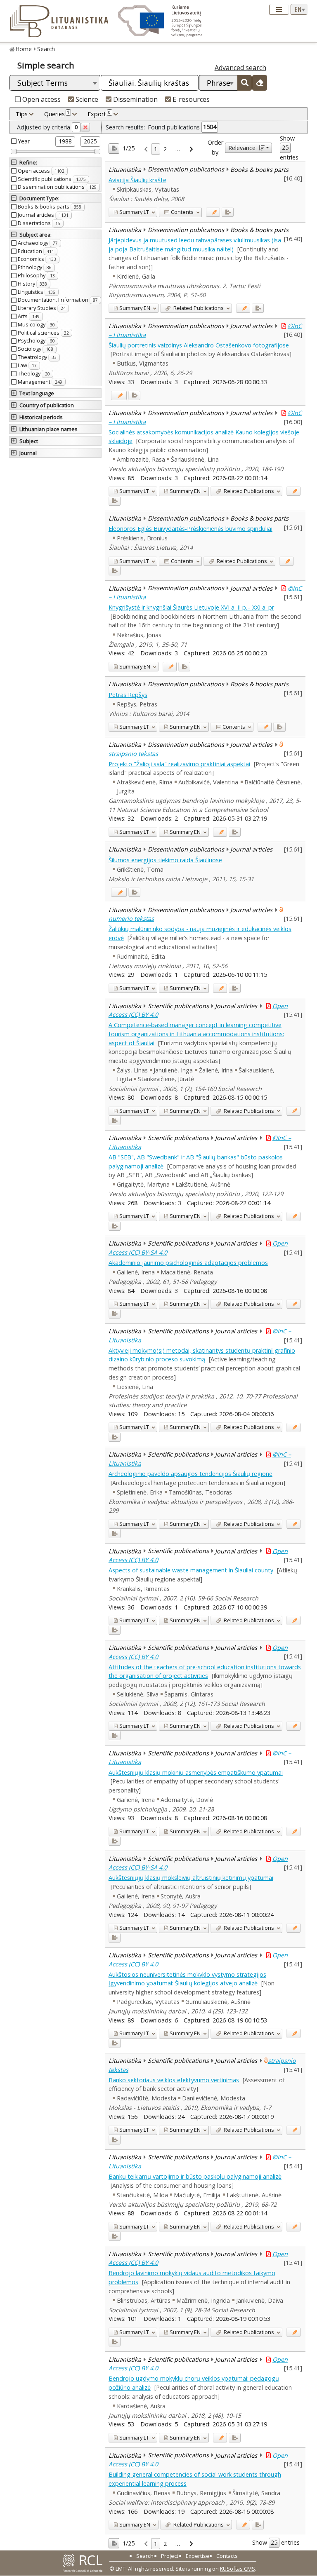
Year (24, 141)
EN (135, 308)
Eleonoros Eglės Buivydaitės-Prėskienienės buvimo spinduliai (190, 529)
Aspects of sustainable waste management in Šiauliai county (191, 1570)
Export (99, 114)
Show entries (289, 148)
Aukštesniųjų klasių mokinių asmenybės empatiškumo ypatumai (196, 1772)
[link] (146, 149)
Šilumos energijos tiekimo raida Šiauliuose (165, 860)
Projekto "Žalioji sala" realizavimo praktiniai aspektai (179, 764)
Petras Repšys (128, 695)
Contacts (227, 2556)
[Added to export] (228, 212)
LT (134, 212)
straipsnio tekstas (133, 753)
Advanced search (240, 68)
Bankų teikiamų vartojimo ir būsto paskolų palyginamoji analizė (195, 2176)
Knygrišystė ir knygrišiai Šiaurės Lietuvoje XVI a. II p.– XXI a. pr (191, 607)
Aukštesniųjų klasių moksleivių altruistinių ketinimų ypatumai (191, 1878)
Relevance (242, 148)
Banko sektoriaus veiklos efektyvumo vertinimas (174, 2080)
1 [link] (156, 149)
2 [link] (165, 149)
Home (24, 49)
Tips (22, 114)
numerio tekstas (131, 918)
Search (46, 49)
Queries (57, 114)
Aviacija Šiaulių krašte (137, 180)
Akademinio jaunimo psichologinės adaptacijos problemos (188, 1263)
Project (170, 2556)
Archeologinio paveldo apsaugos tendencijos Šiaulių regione (190, 1474)
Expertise (198, 2556)
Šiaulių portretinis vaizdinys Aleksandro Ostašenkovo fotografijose (199, 345)
